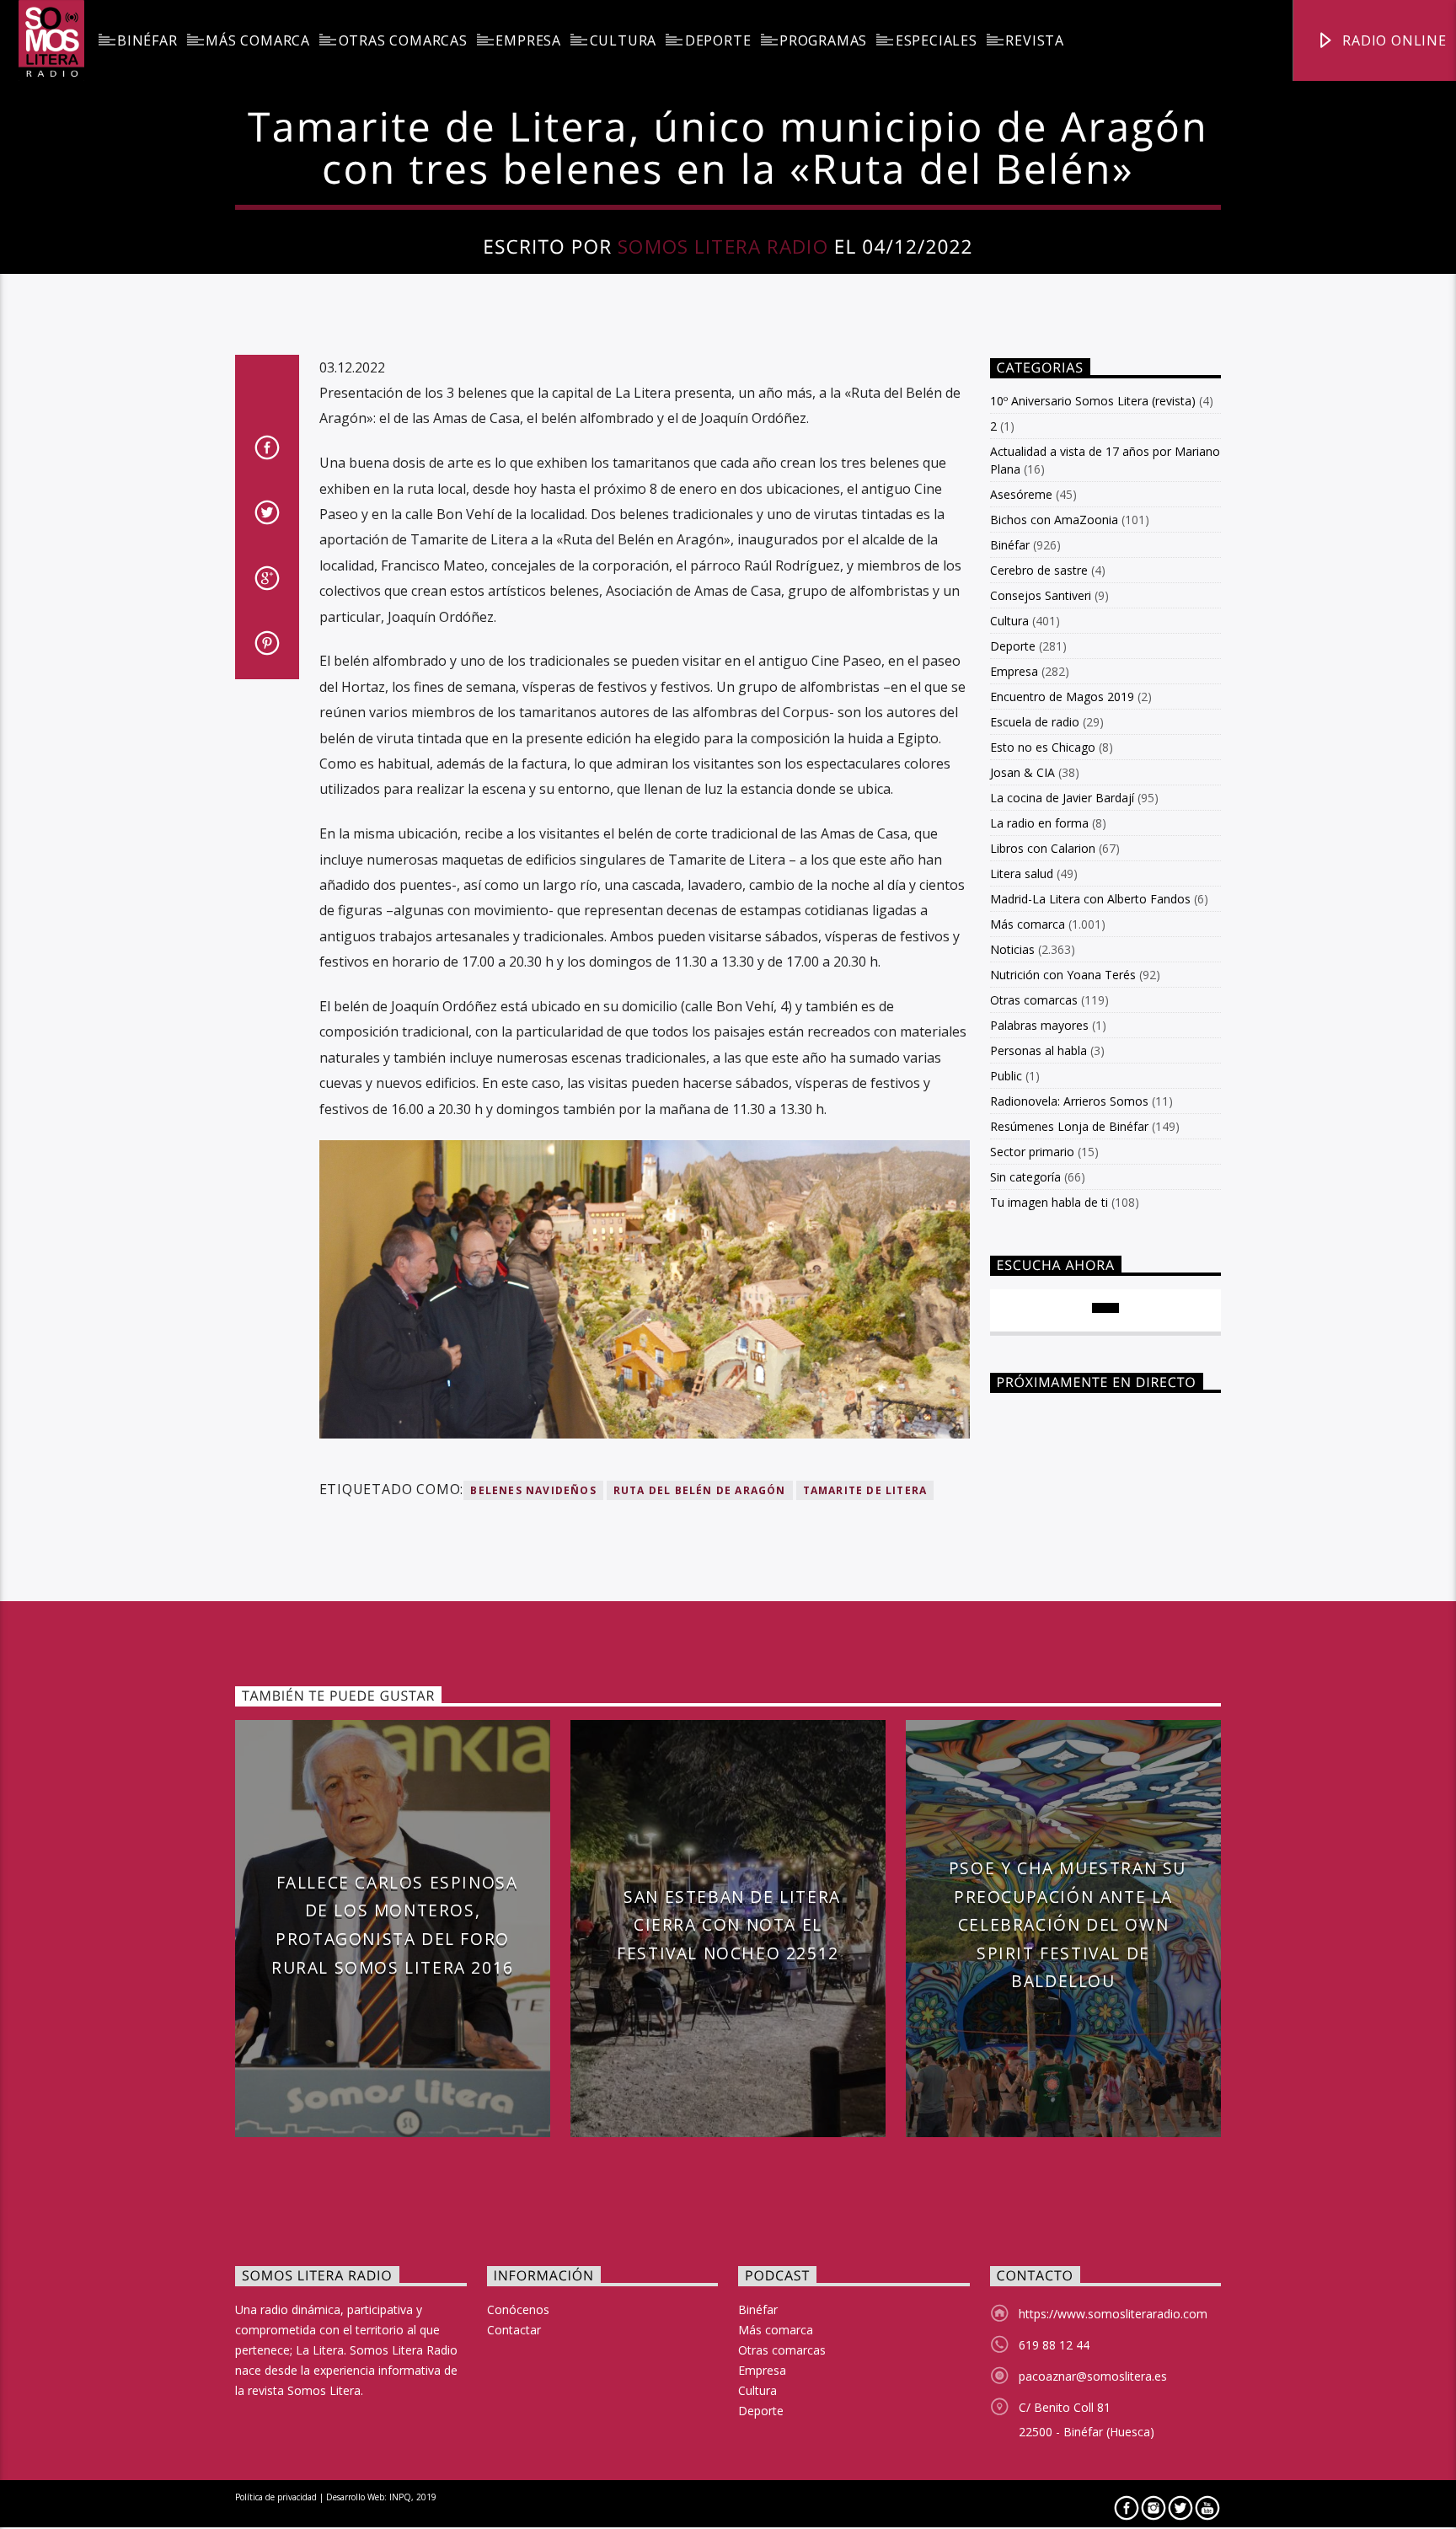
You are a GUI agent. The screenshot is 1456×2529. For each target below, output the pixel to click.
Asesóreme (1021, 494)
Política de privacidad (276, 2497)
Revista (1035, 40)
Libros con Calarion (1043, 848)
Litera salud (1022, 873)
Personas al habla (1038, 1050)
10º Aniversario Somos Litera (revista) (1093, 401)
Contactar (514, 2330)
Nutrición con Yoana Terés (1063, 975)
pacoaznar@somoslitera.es (1093, 2376)
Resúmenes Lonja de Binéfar (1069, 1126)
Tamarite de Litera (865, 1490)
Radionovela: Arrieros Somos (1069, 1101)
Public (1006, 1076)
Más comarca (258, 40)
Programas (823, 40)
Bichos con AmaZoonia (1054, 520)
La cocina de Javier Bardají (1062, 798)
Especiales (937, 40)
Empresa (528, 40)
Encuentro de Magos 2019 (1062, 697)
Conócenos (518, 2309)
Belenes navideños (533, 1490)
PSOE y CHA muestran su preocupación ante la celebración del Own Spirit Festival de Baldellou (1068, 1924)
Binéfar (147, 40)
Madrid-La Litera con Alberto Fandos (1090, 899)
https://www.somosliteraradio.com (1113, 2314)
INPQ (400, 2497)
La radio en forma (1039, 823)
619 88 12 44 (1054, 2345)
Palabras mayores (1039, 1025)
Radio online (1392, 40)
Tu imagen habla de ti (1049, 1202)
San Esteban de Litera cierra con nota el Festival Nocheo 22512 (729, 1925)
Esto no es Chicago (1043, 747)
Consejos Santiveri (1041, 595)
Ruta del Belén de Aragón (700, 1490)
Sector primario (1032, 1152)
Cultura (624, 40)
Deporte (718, 40)
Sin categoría (1025, 1177)
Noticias (1012, 949)
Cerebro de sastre (1039, 570)
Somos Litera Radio (723, 246)
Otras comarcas (403, 40)
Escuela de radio (1035, 722)
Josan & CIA (1022, 772)
